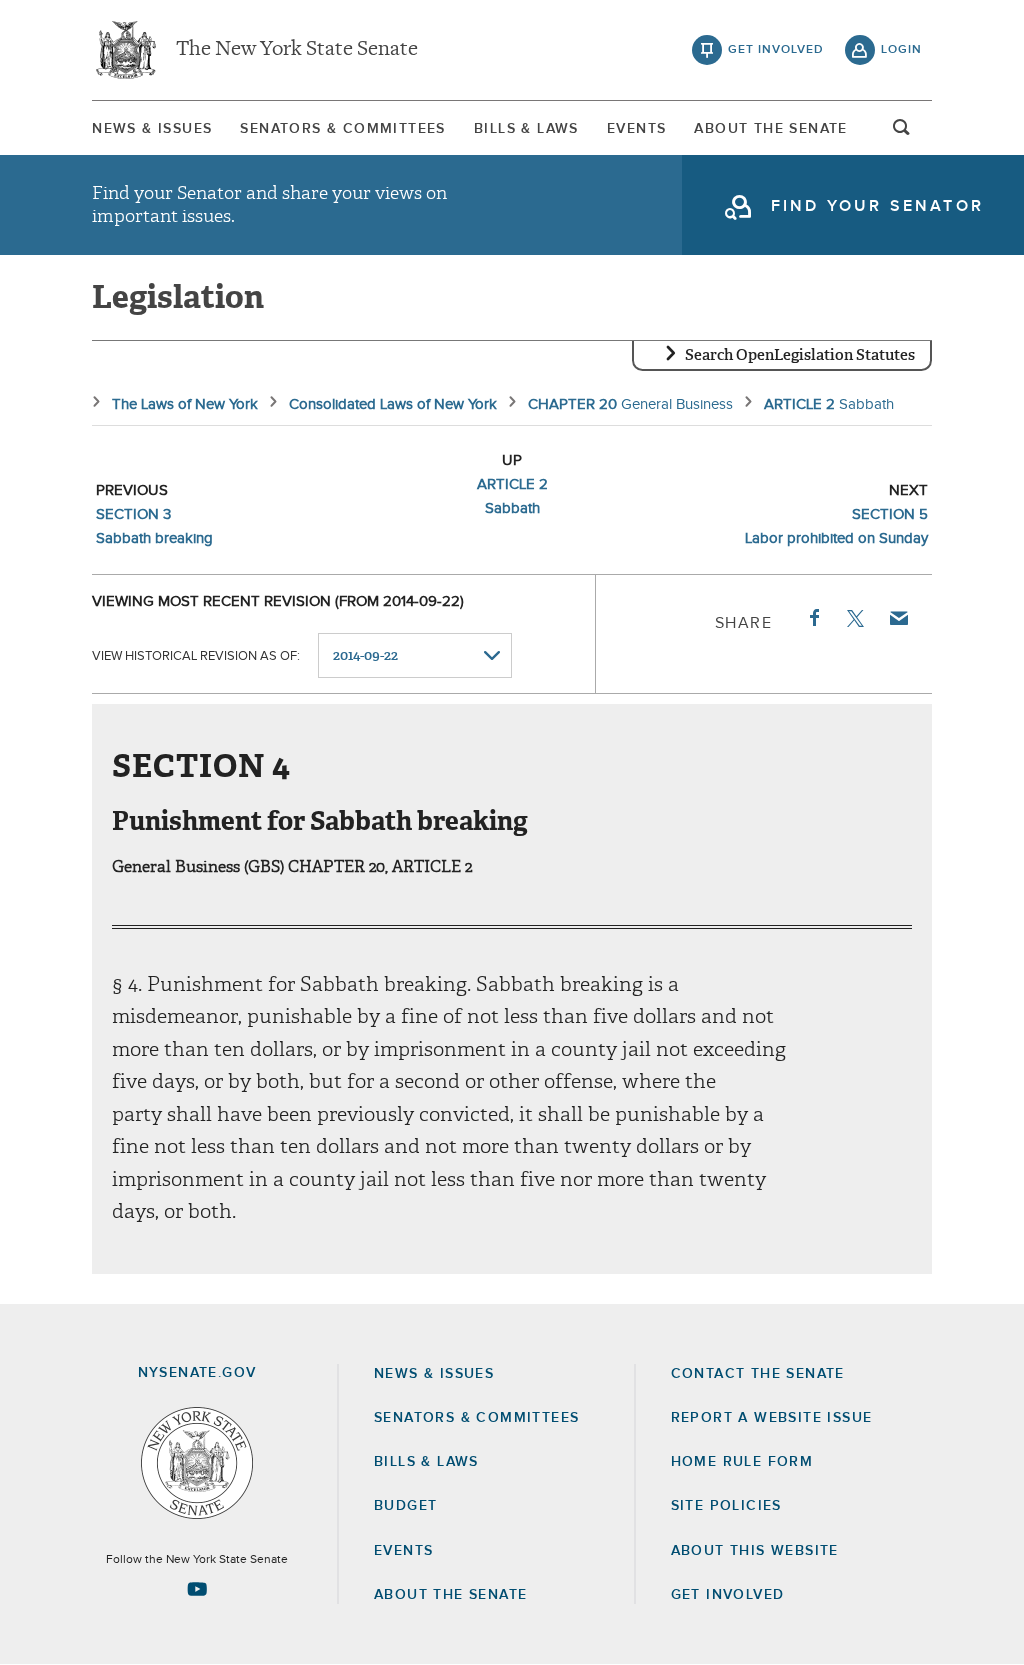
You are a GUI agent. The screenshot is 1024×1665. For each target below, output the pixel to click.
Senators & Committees (342, 129)
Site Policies (726, 1506)
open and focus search (902, 133)
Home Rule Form (742, 1462)
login (901, 50)
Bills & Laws (526, 129)
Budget (405, 1506)
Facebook (813, 618)
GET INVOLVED (728, 1595)
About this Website (755, 1551)
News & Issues (152, 129)
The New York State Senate (297, 50)
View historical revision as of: (196, 656)
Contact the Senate (758, 1374)
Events (636, 129)
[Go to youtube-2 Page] (197, 1589)
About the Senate (450, 1595)
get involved (776, 50)
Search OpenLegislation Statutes (800, 355)
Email (898, 618)
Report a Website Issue (772, 1418)
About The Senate (770, 129)
